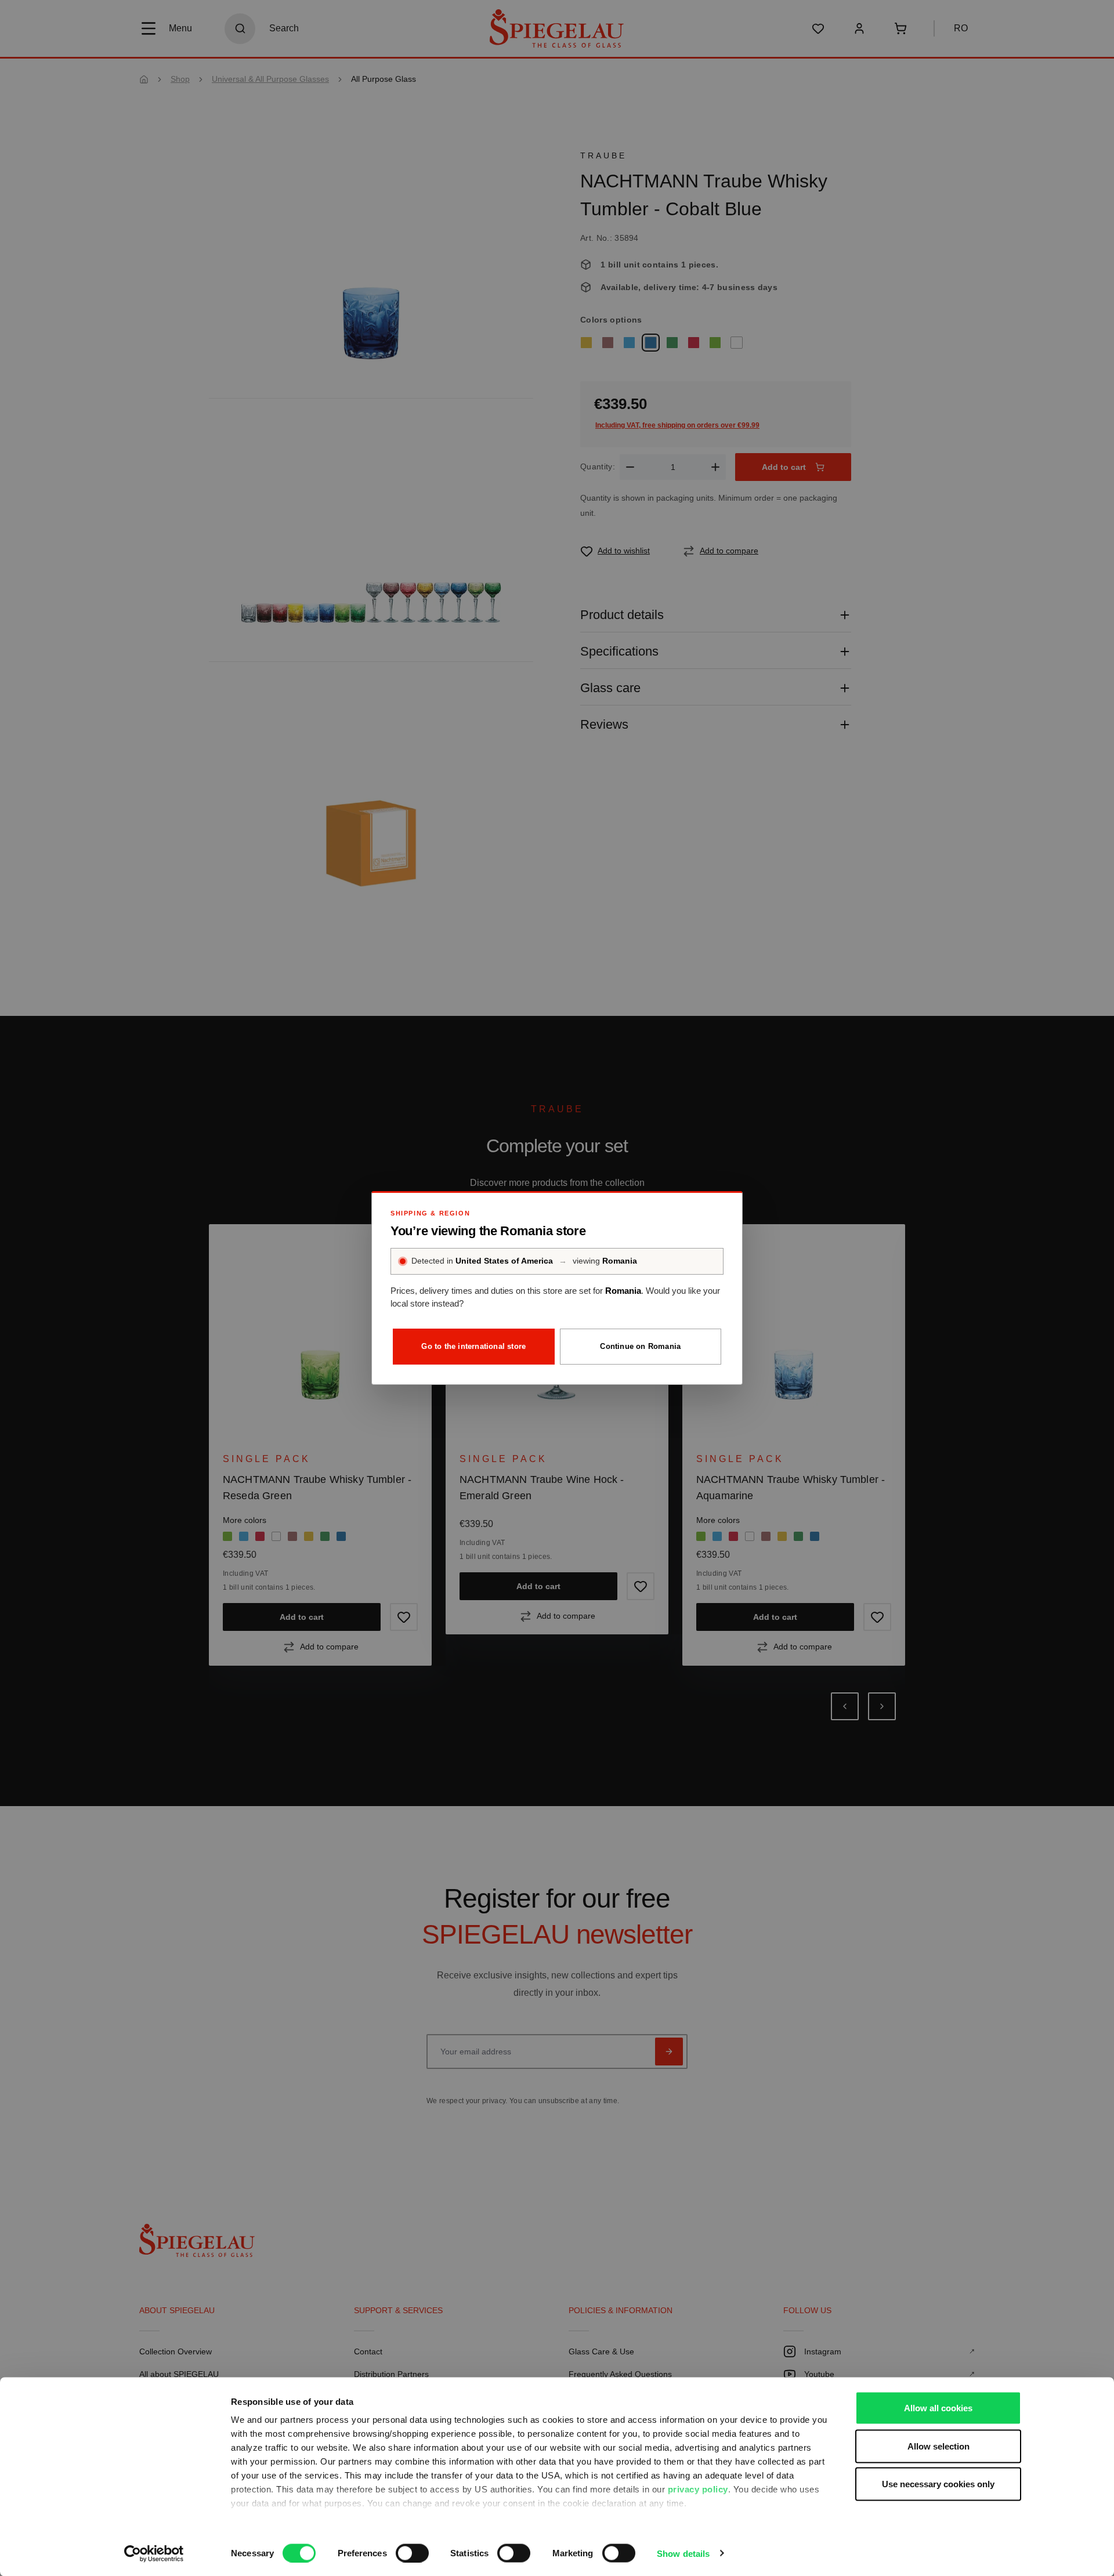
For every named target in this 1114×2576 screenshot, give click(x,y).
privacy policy (698, 2489)
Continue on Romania (640, 1346)
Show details (683, 2553)
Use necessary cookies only (938, 2484)
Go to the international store (473, 1346)
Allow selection (938, 2446)
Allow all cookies (938, 2408)
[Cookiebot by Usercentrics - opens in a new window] (154, 2553)
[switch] (412, 2553)
